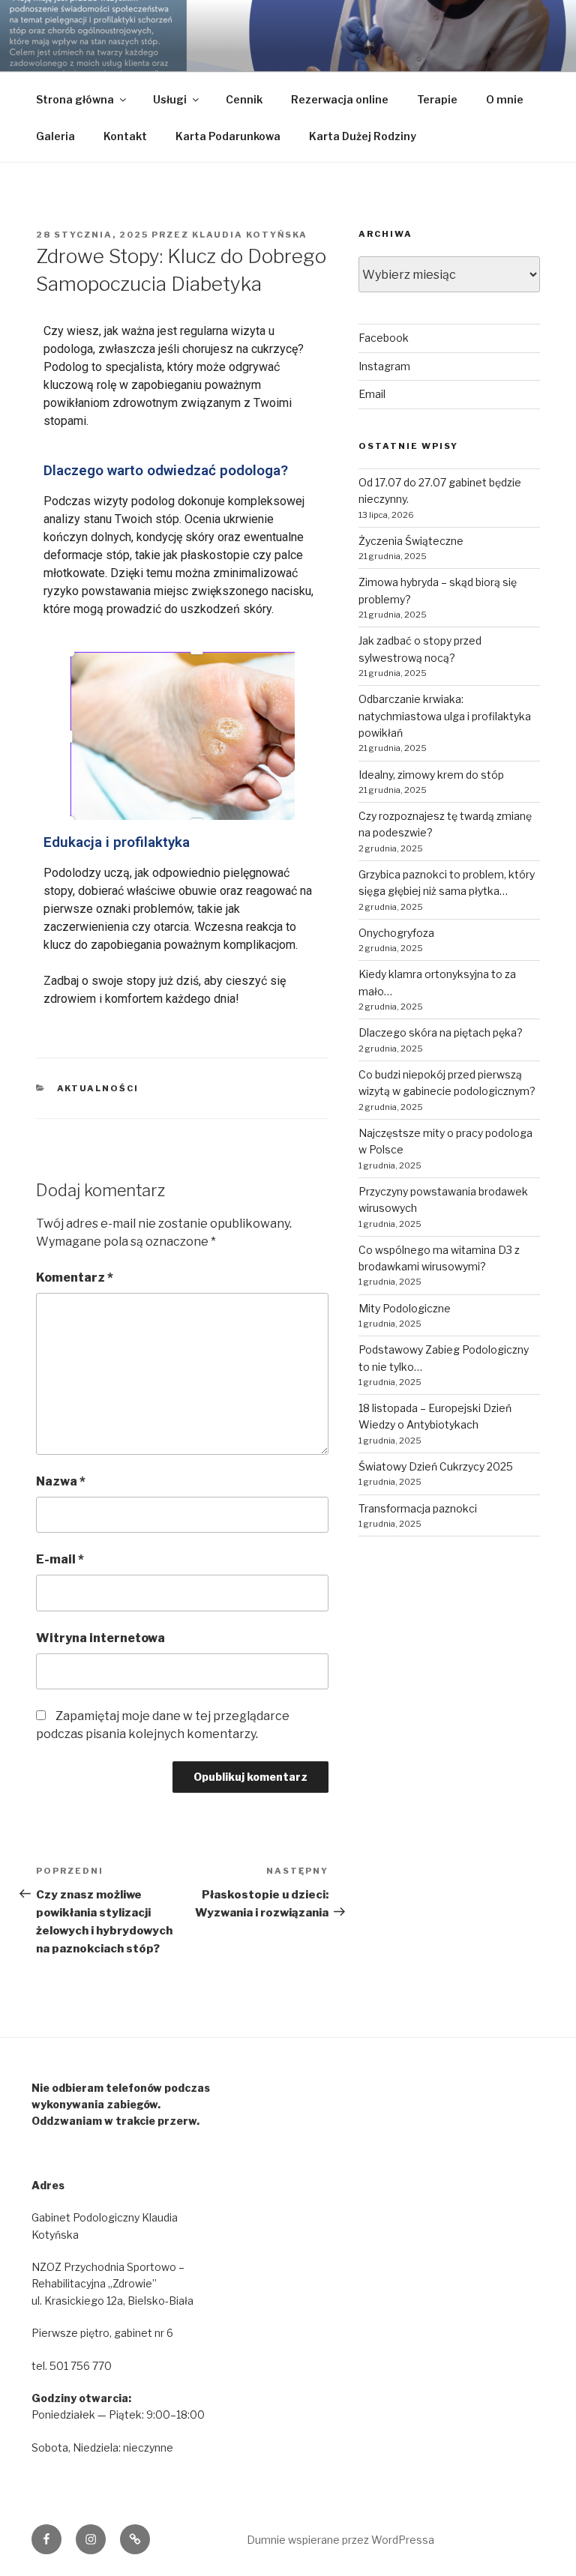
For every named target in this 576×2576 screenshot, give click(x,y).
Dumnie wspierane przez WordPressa (340, 2540)
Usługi (170, 99)
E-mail (60, 1559)
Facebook (384, 338)
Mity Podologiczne (405, 1308)
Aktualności (98, 1088)
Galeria (55, 136)
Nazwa (61, 1481)
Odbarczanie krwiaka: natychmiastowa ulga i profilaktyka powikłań (445, 716)
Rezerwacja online (340, 99)
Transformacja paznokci (418, 1508)
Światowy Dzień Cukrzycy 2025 (436, 1466)
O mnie (505, 99)
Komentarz (75, 1278)
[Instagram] (91, 2539)
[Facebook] (46, 2539)
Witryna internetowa (100, 1638)
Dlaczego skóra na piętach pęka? (441, 1032)
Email (372, 394)
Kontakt (125, 136)
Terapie (437, 99)
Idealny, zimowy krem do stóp (431, 775)
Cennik (244, 99)
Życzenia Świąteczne (411, 541)
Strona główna (75, 99)
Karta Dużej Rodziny (363, 136)
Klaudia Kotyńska (250, 235)
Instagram (384, 366)
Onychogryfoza (396, 933)
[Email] (135, 2539)
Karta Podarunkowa (228, 136)
